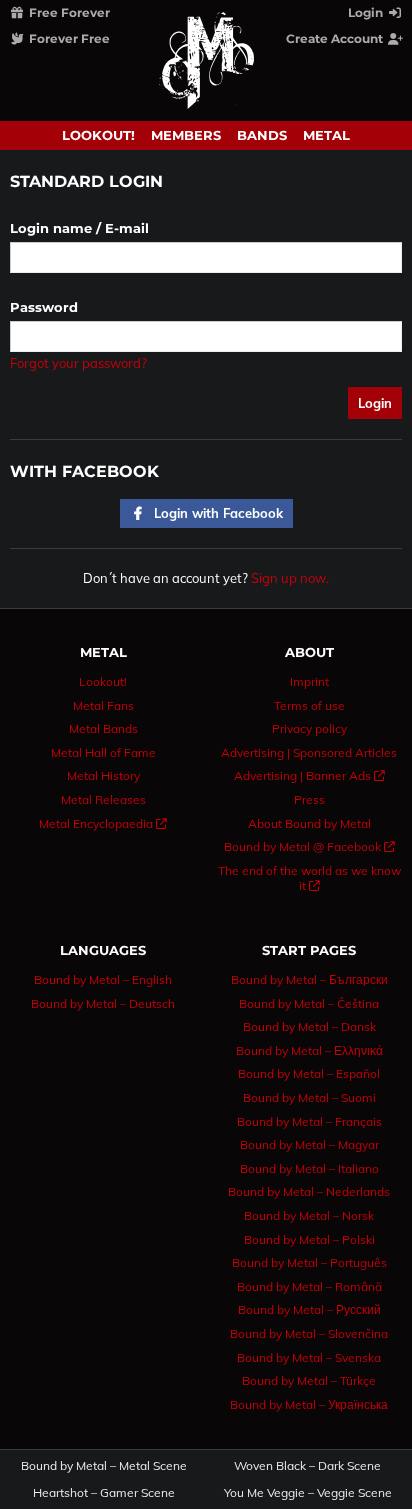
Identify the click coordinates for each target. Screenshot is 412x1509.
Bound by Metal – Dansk (309, 1026)
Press (309, 799)
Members (186, 135)
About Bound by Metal (309, 823)
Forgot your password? (78, 363)
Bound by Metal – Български (309, 979)
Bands (262, 135)
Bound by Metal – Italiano (309, 1168)
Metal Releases (103, 799)
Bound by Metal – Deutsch (103, 1003)
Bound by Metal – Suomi (309, 1097)
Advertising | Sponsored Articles (309, 752)
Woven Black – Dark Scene (307, 1466)
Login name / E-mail (79, 228)
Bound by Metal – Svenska (309, 1357)
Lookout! (98, 135)
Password (44, 307)
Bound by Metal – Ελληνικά (309, 1050)
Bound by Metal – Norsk (309, 1215)
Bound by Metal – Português (309, 1262)
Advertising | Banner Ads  (309, 775)
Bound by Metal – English (103, 979)
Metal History (103, 775)
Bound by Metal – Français (309, 1121)
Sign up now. (290, 578)
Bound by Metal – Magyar (309, 1144)
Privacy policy (309, 728)
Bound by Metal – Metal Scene (104, 1466)
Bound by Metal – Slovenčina (309, 1333)
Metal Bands (103, 728)
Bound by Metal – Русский (309, 1309)
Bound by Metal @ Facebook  (309, 846)
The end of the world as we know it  (309, 878)
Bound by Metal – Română (309, 1286)
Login (367, 12)
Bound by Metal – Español (309, 1073)
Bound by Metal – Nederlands (309, 1191)
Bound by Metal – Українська (309, 1404)
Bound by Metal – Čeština (309, 1003)
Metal (326, 135)
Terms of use (309, 705)
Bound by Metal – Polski (309, 1239)
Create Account (336, 38)
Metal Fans (103, 705)
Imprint (309, 681)
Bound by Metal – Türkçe (309, 1380)
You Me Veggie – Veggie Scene (308, 1493)
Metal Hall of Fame (103, 752)
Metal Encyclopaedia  (103, 823)
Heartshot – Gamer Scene (104, 1493)
